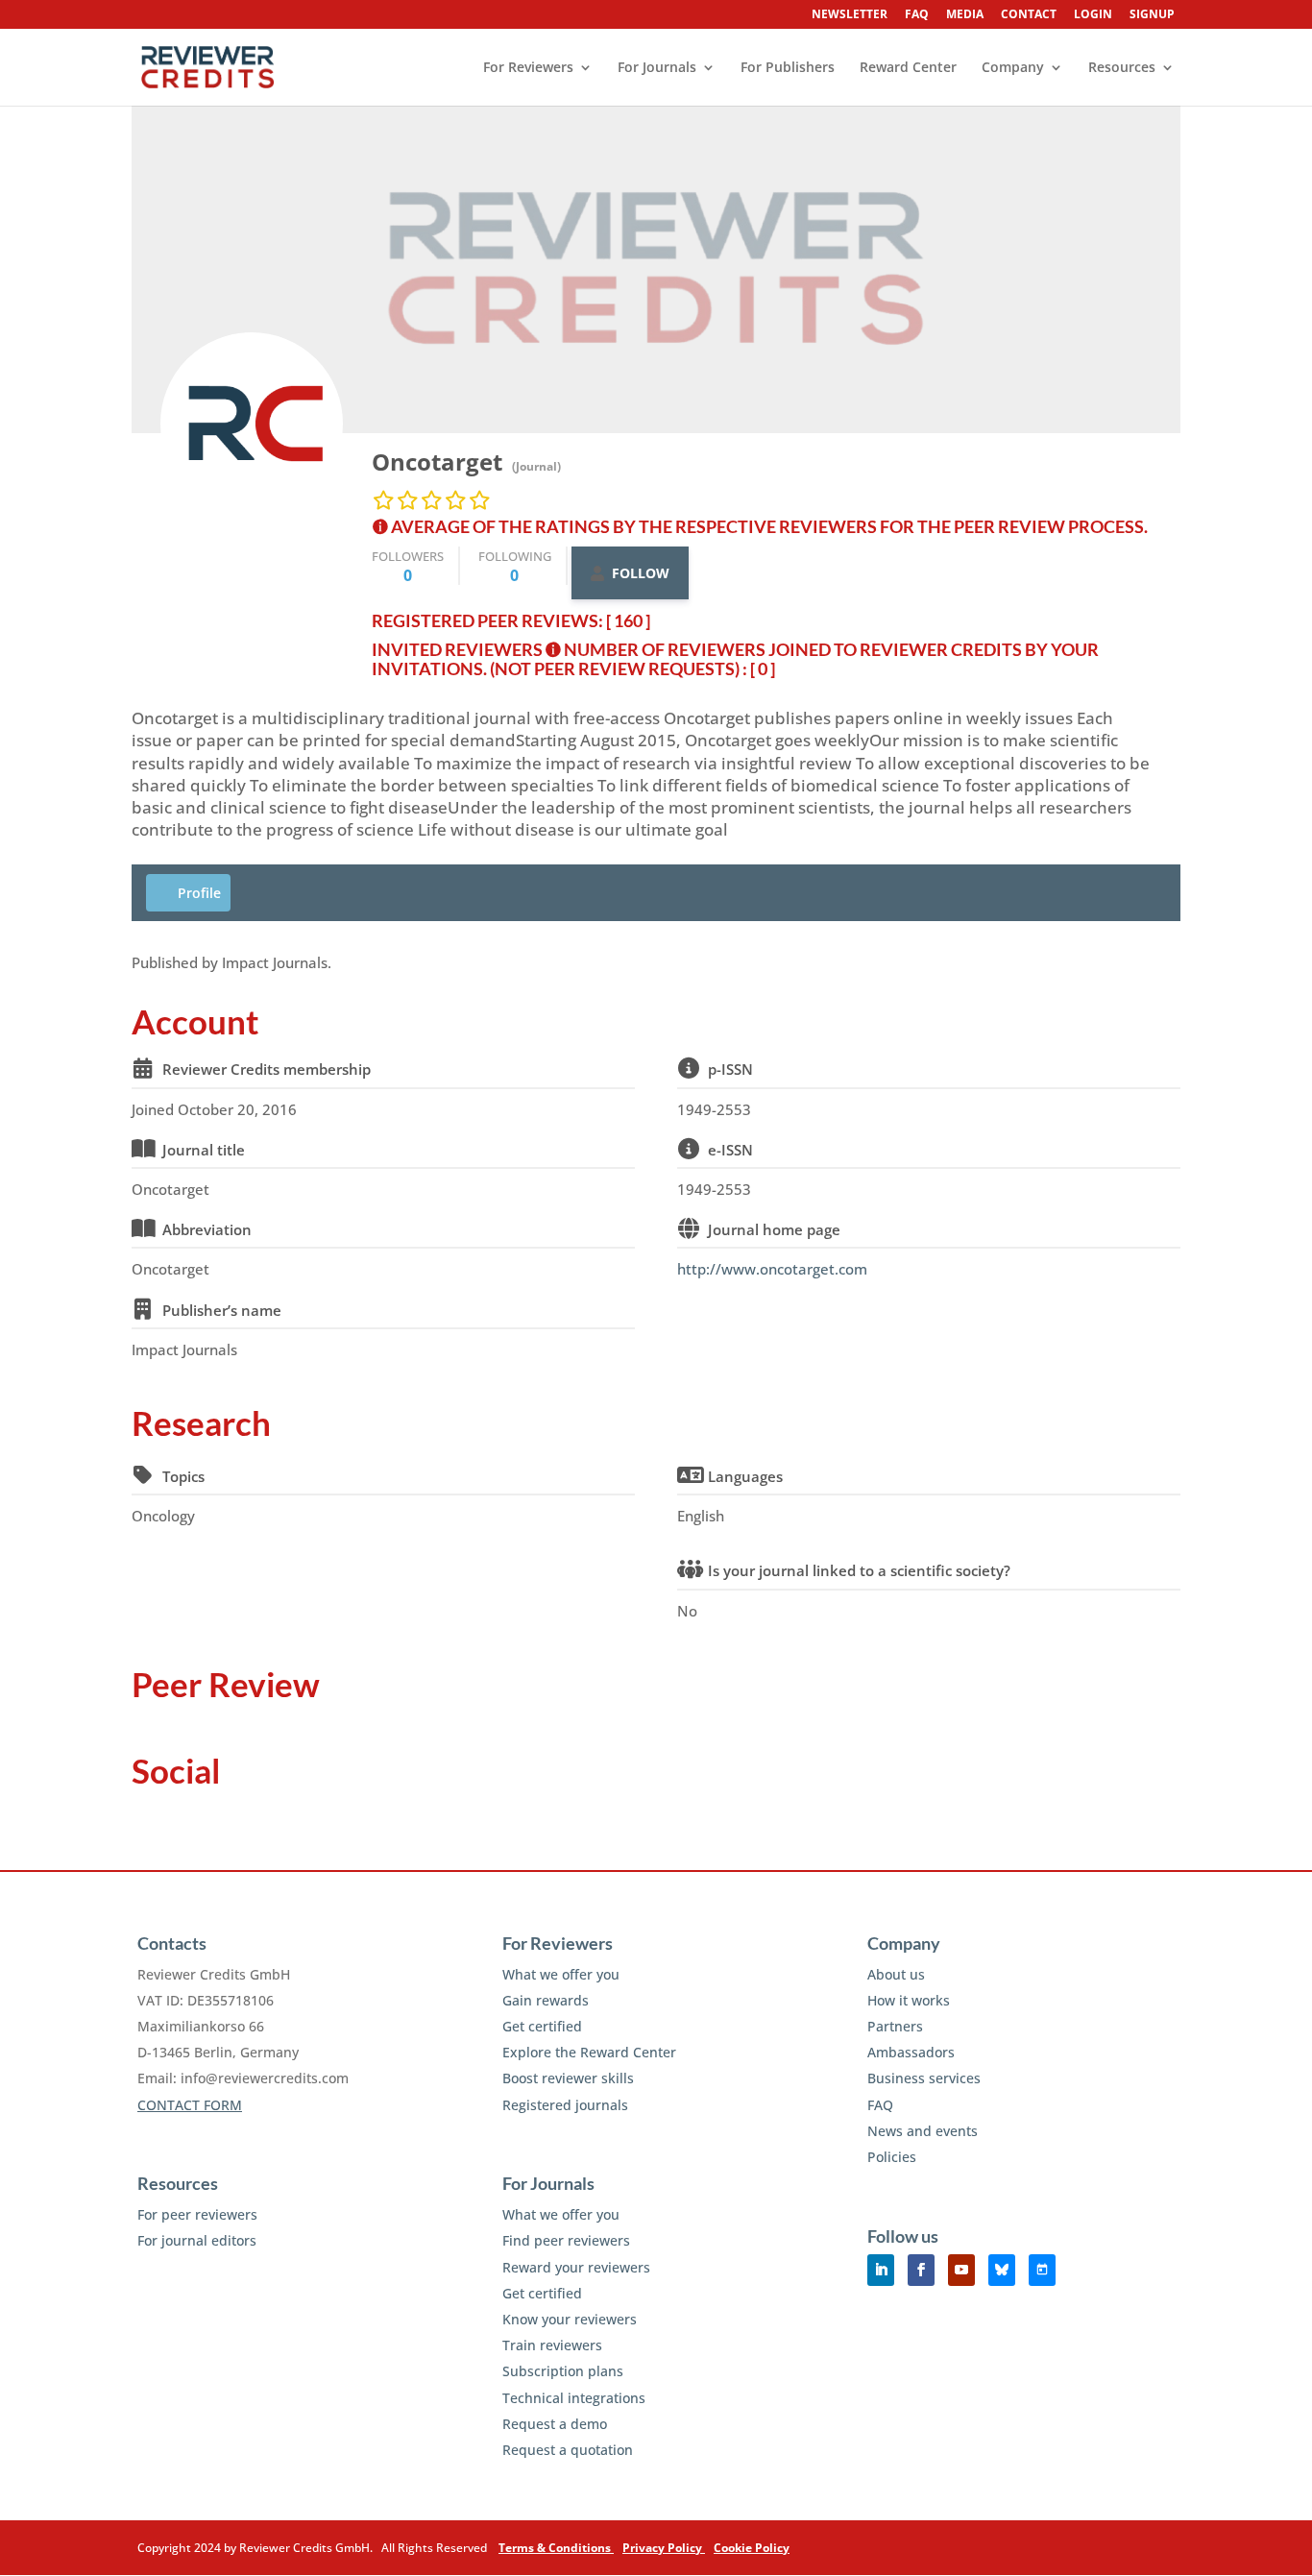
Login (1093, 15)
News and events (923, 2131)
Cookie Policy (752, 2548)
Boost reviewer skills (568, 2078)
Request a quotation (568, 2450)
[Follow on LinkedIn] (881, 2270)
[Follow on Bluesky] (1002, 2270)
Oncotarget (437, 462)
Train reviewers (552, 2345)
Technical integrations (574, 2398)
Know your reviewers (570, 2319)
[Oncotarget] (252, 424)
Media (965, 15)
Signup (1152, 15)
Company (1013, 68)
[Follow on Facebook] (921, 2270)
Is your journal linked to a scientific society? (859, 1570)
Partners (895, 2026)
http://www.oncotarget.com (772, 1269)
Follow (641, 573)
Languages (745, 1476)
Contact (1029, 15)
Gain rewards (546, 2000)
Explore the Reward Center (589, 2052)
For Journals (657, 68)
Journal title (204, 1150)
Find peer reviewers (566, 2240)
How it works (909, 2000)
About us (896, 1974)
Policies (892, 2157)
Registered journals (565, 2105)
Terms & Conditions (556, 2548)
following (515, 566)
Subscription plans (563, 2371)
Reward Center (908, 68)
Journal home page (774, 1229)
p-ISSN (730, 1069)
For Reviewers (528, 68)
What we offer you (561, 1974)
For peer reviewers (197, 2214)
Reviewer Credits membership (267, 1069)
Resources (1122, 68)
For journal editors (197, 2240)
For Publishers (788, 68)
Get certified (542, 2026)
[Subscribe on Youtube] (961, 2270)
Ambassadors (911, 2052)
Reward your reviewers (576, 2267)
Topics (183, 1476)
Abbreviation (207, 1229)
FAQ (917, 15)
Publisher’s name (222, 1310)
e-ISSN (730, 1150)
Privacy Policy (664, 2548)
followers (408, 566)
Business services (924, 2078)
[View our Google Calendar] (1042, 2270)
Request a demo (555, 2424)
